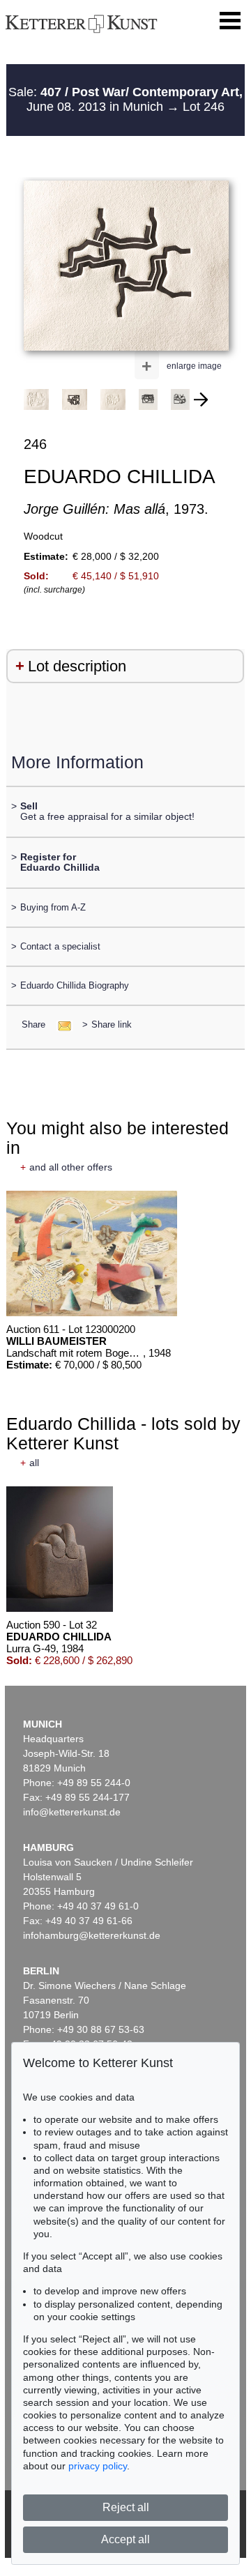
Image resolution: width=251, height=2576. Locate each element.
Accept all (125, 2539)
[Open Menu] (230, 21)
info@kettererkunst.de (72, 1812)
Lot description (77, 666)
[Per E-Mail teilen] (60, 1024)
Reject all (126, 2507)
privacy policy (98, 2466)
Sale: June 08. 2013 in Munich (125, 100)
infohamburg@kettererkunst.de (92, 1935)
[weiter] (201, 399)
